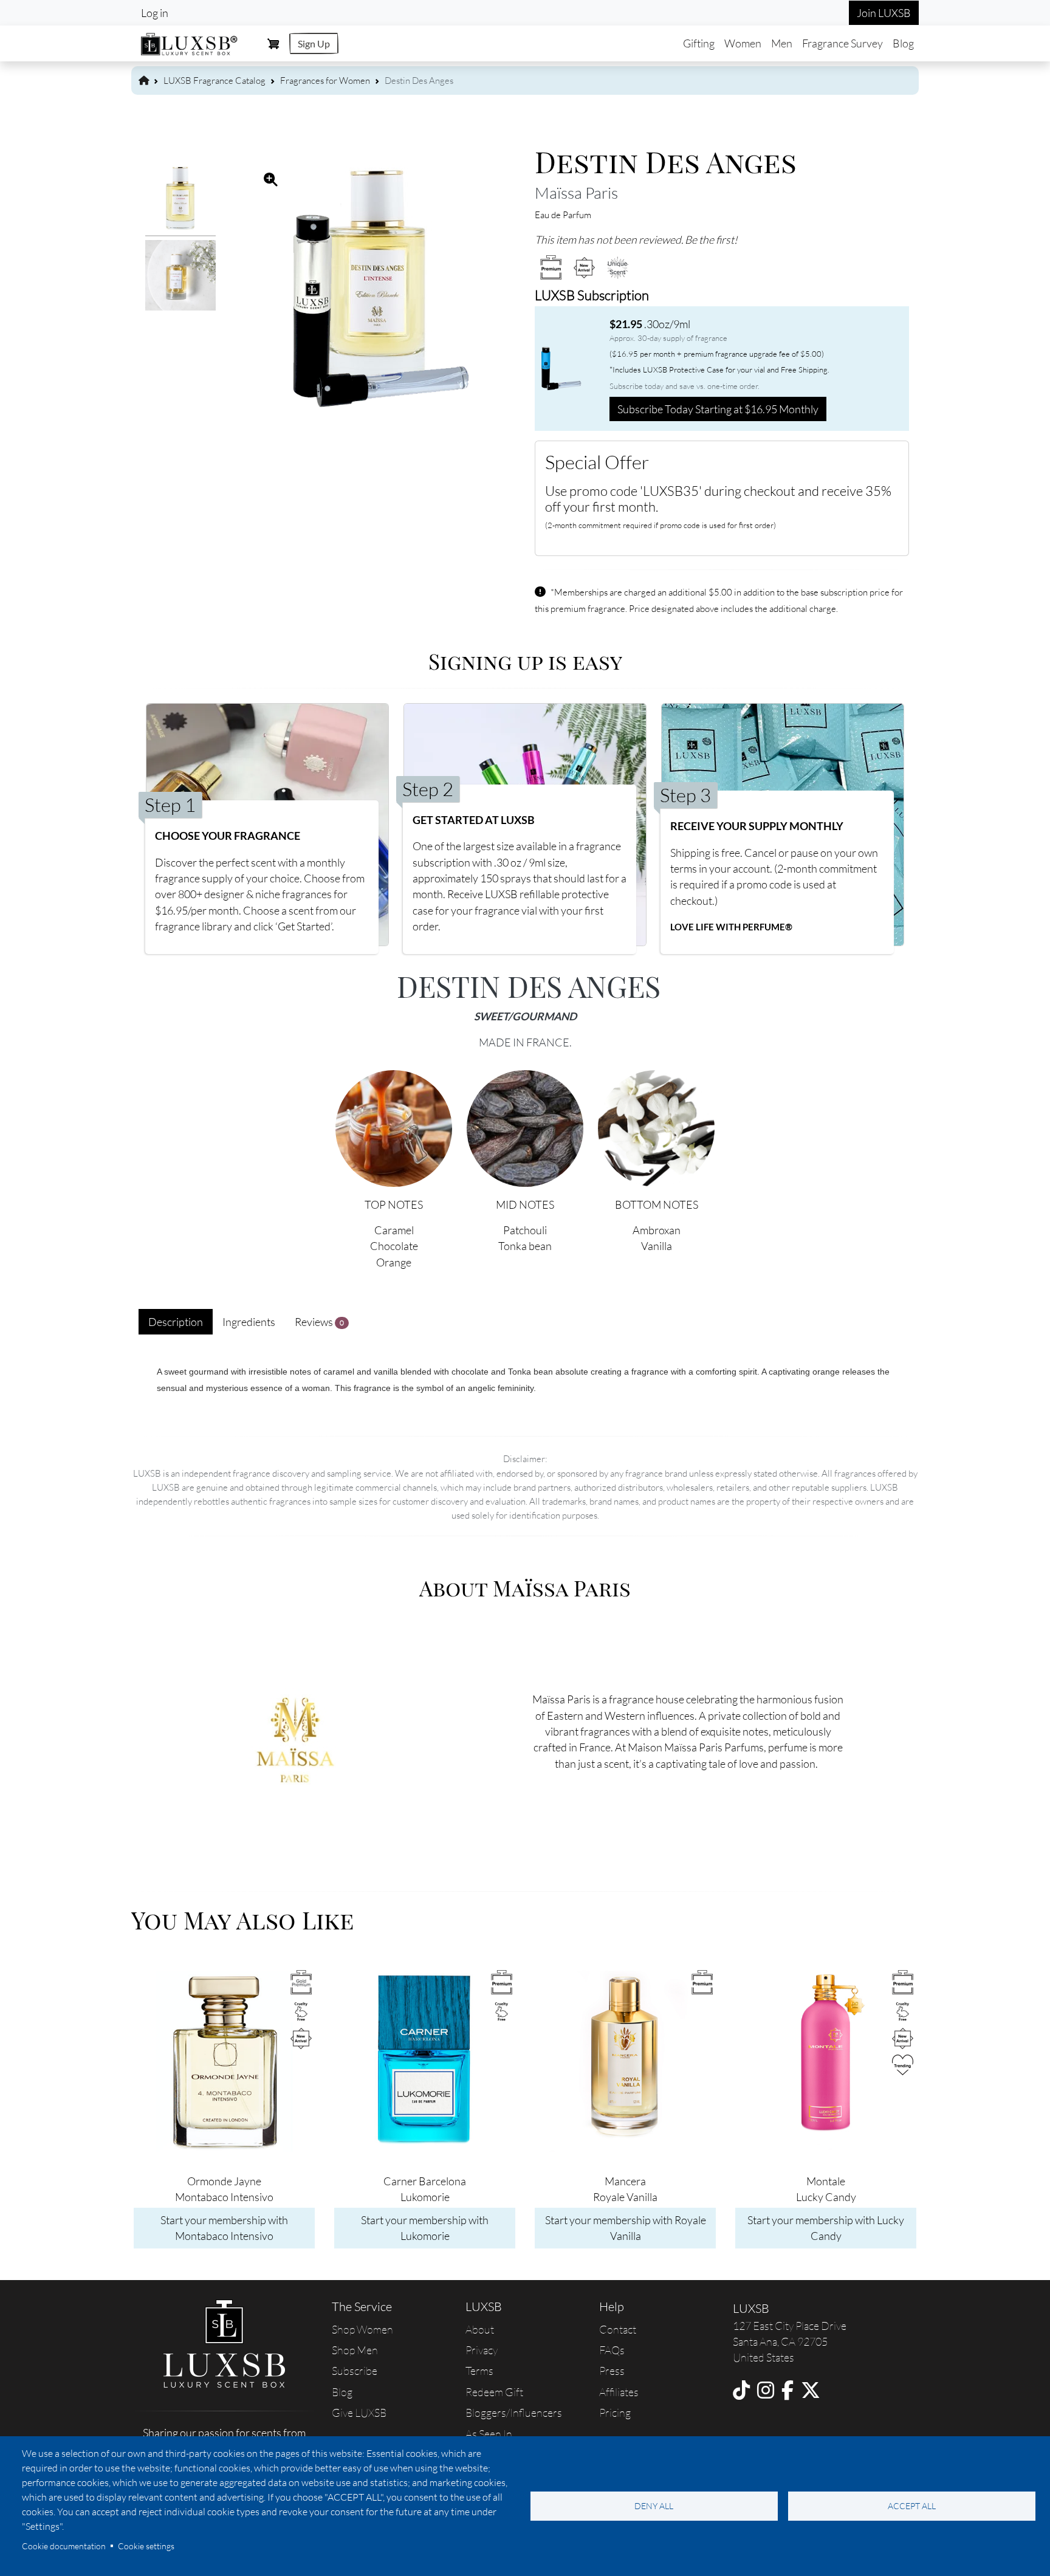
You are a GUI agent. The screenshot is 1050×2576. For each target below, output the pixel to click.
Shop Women (362, 2329)
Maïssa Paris (576, 193)
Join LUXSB (884, 13)
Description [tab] (176, 1322)
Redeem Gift (494, 2392)
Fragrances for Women (325, 81)
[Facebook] (787, 2390)
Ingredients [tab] (249, 1322)
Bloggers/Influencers (514, 2413)
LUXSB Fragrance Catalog (214, 81)
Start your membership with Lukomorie (425, 2228)
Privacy (482, 2350)
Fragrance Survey (842, 43)
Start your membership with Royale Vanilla (626, 2228)
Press (612, 2371)
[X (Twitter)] (811, 2390)
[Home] (190, 42)
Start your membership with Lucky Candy (826, 2228)
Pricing (615, 2413)
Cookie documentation (64, 2546)
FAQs (612, 2350)
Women (743, 43)
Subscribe (355, 2371)
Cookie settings (146, 2546)
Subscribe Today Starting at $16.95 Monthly (718, 409)
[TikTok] (741, 2390)
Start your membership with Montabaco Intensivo (224, 2228)
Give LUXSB (359, 2413)
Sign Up (314, 43)
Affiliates (619, 2392)
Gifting (699, 43)
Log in (155, 13)
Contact (618, 2329)
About (480, 2329)
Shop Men (355, 2350)
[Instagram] (766, 2390)
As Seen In (489, 2434)
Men (782, 43)
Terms (479, 2371)
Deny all (654, 2506)
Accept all (912, 2506)
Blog (903, 43)
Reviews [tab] (319, 1322)
